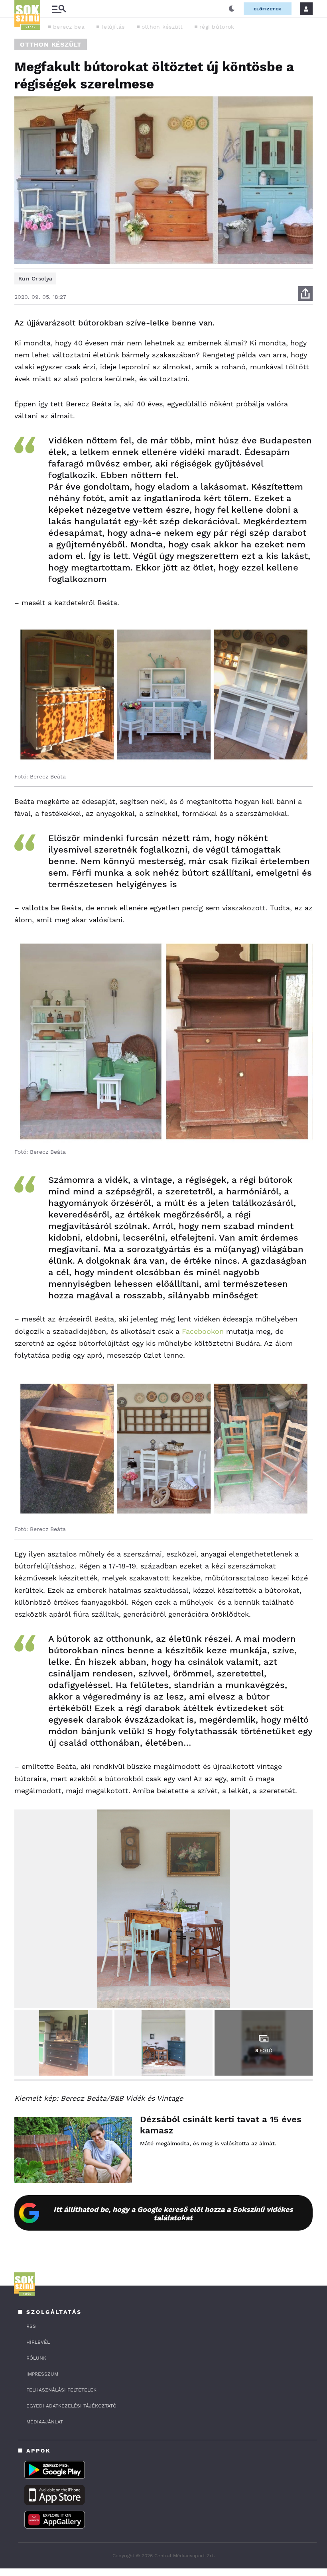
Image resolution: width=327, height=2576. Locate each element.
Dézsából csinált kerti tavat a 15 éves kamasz (221, 2125)
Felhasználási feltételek (61, 2390)
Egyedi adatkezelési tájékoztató (71, 2406)
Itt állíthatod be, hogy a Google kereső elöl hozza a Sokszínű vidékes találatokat (173, 2213)
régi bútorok (217, 27)
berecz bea (69, 27)
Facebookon (203, 1331)
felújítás (113, 27)
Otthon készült (51, 44)
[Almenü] (59, 9)
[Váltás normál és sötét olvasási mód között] (232, 9)
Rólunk (36, 2358)
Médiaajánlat (45, 2422)
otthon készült (162, 27)
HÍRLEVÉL (38, 2342)
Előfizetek (268, 9)
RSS (31, 2326)
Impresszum (42, 2374)
